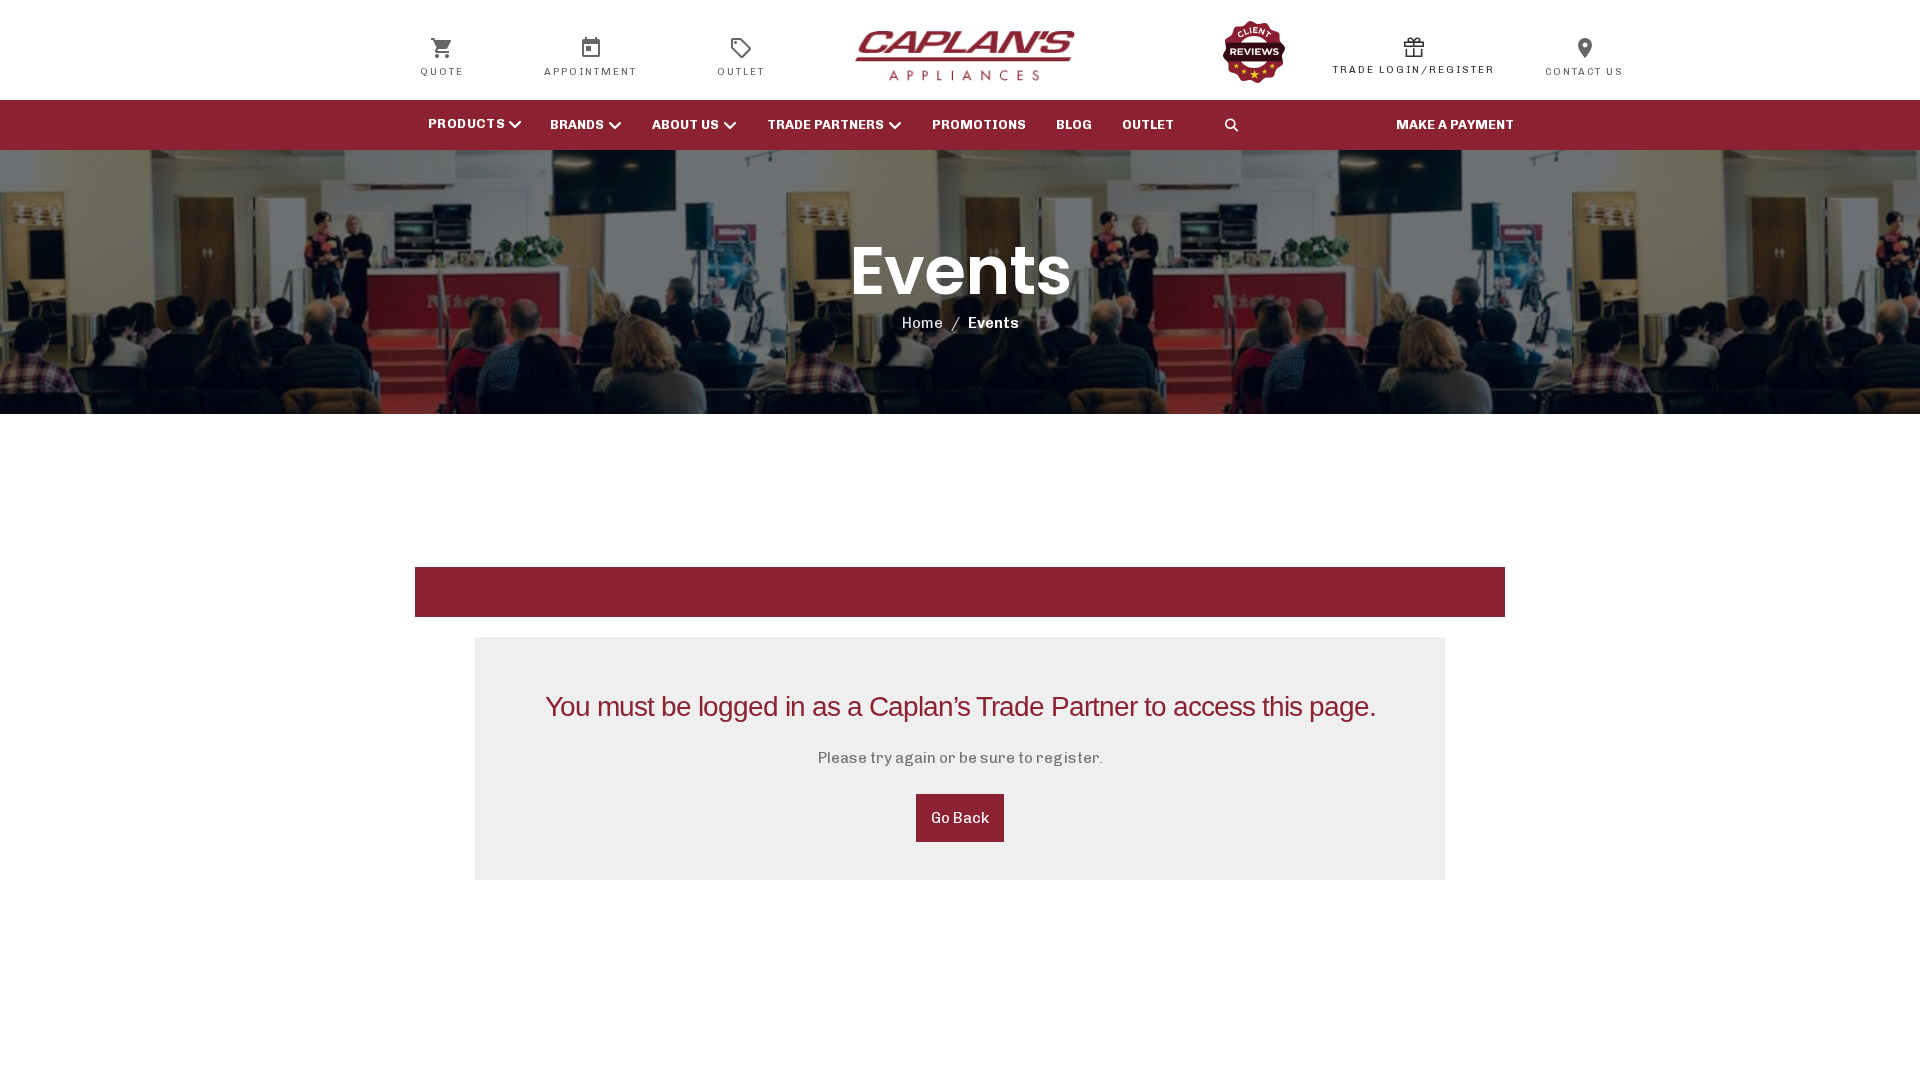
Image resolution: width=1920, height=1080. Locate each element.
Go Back (960, 818)
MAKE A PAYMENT (1455, 124)
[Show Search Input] (1231, 125)
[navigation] (470, 125)
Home (922, 323)
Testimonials (1254, 52)
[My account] (1414, 56)
